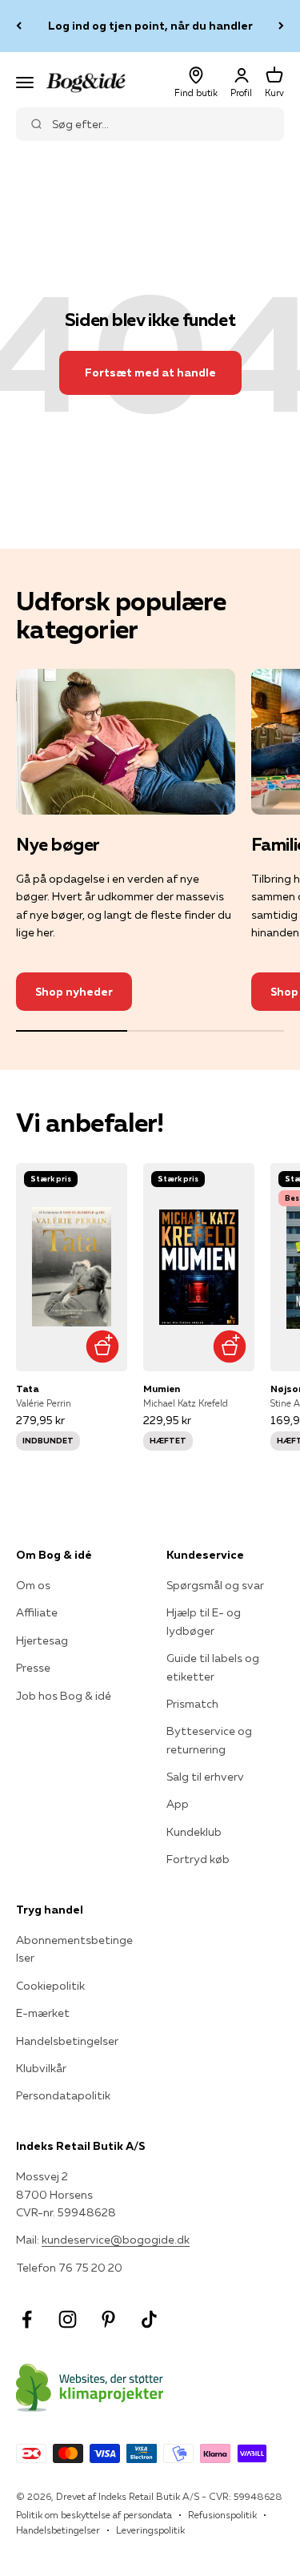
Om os (33, 1585)
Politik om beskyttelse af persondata (94, 2515)
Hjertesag (42, 1640)
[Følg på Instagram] (68, 2319)
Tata (27, 1389)
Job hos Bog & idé (64, 1696)
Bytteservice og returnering (209, 1740)
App (178, 1804)
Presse (33, 1668)
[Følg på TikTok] (149, 2319)
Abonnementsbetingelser (74, 1949)
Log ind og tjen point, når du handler (150, 26)
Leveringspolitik (150, 2530)
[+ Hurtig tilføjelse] (103, 1347)
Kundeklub (194, 1832)
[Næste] (281, 26)
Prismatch (192, 1704)
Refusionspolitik (222, 2515)
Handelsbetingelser (67, 2041)
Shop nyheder (74, 992)
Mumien (162, 1389)
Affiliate (37, 1612)
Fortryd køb (198, 1859)
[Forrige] (19, 26)
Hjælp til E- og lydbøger (204, 1621)
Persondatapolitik (63, 2095)
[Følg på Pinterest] (108, 2319)
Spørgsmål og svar (215, 1585)
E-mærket (43, 2013)
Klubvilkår (41, 2068)
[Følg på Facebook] (27, 2319)
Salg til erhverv (205, 1777)
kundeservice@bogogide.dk (116, 2240)
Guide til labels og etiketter (213, 1667)
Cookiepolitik (50, 1986)
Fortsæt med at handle (150, 372)
